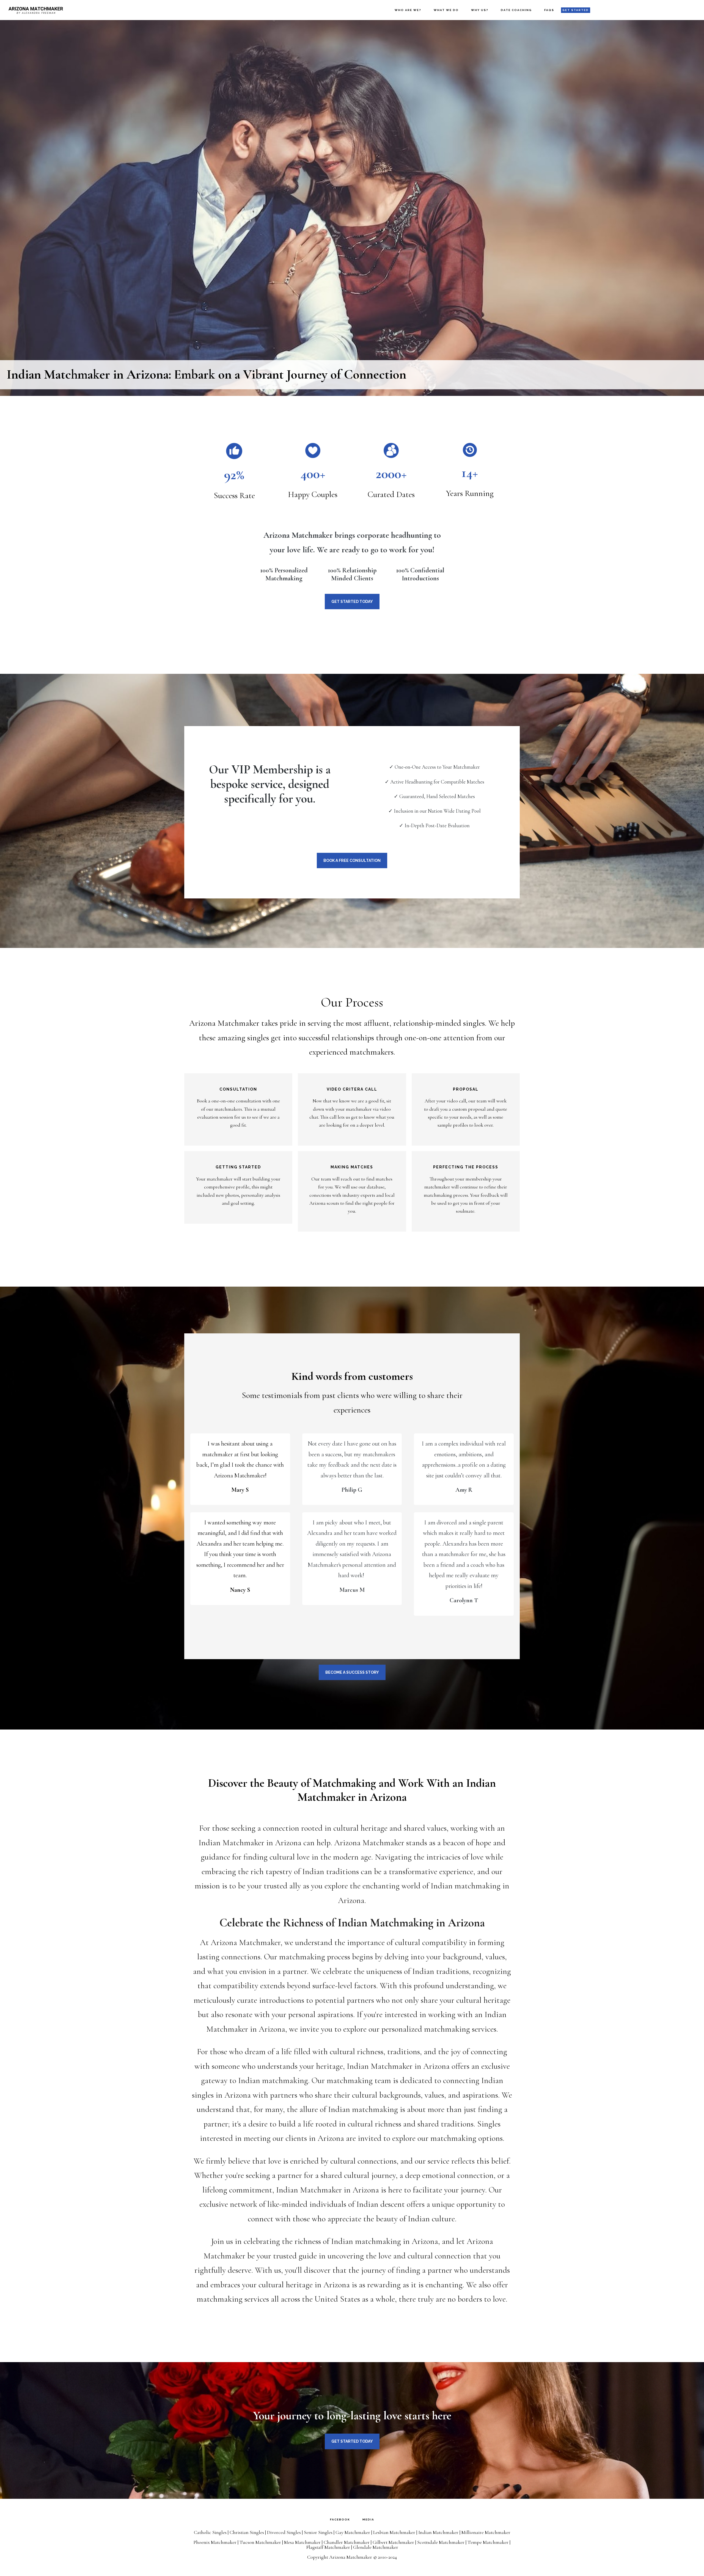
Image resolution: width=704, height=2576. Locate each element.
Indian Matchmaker (438, 2532)
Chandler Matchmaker (347, 2542)
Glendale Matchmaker (376, 2547)
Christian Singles (247, 2532)
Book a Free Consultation (352, 860)
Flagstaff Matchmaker (328, 2547)
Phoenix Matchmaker (215, 2542)
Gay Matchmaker (353, 2532)
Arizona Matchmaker (36, 10)
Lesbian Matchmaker (394, 2532)
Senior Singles (318, 2532)
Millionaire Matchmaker (486, 2532)
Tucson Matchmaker (260, 2542)
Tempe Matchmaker (488, 2542)
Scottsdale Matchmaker (441, 2542)
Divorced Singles (284, 2532)
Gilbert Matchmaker (393, 2542)
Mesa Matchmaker (302, 2542)
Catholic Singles (210, 2532)
